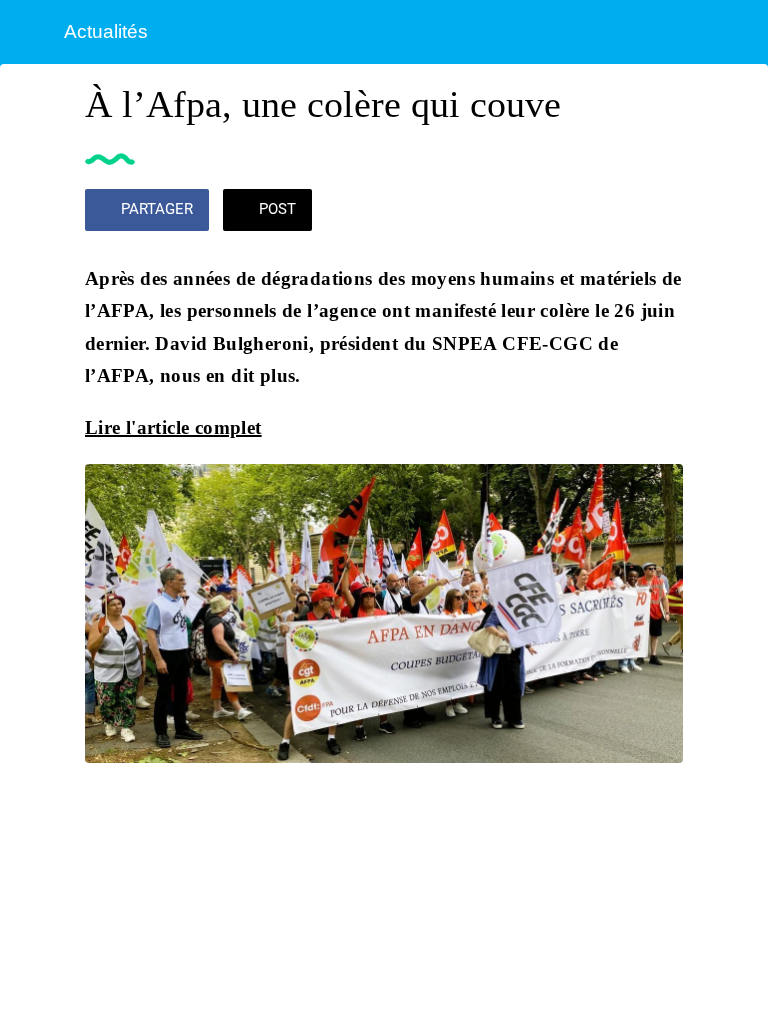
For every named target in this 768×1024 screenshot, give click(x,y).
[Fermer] (32, 32)
